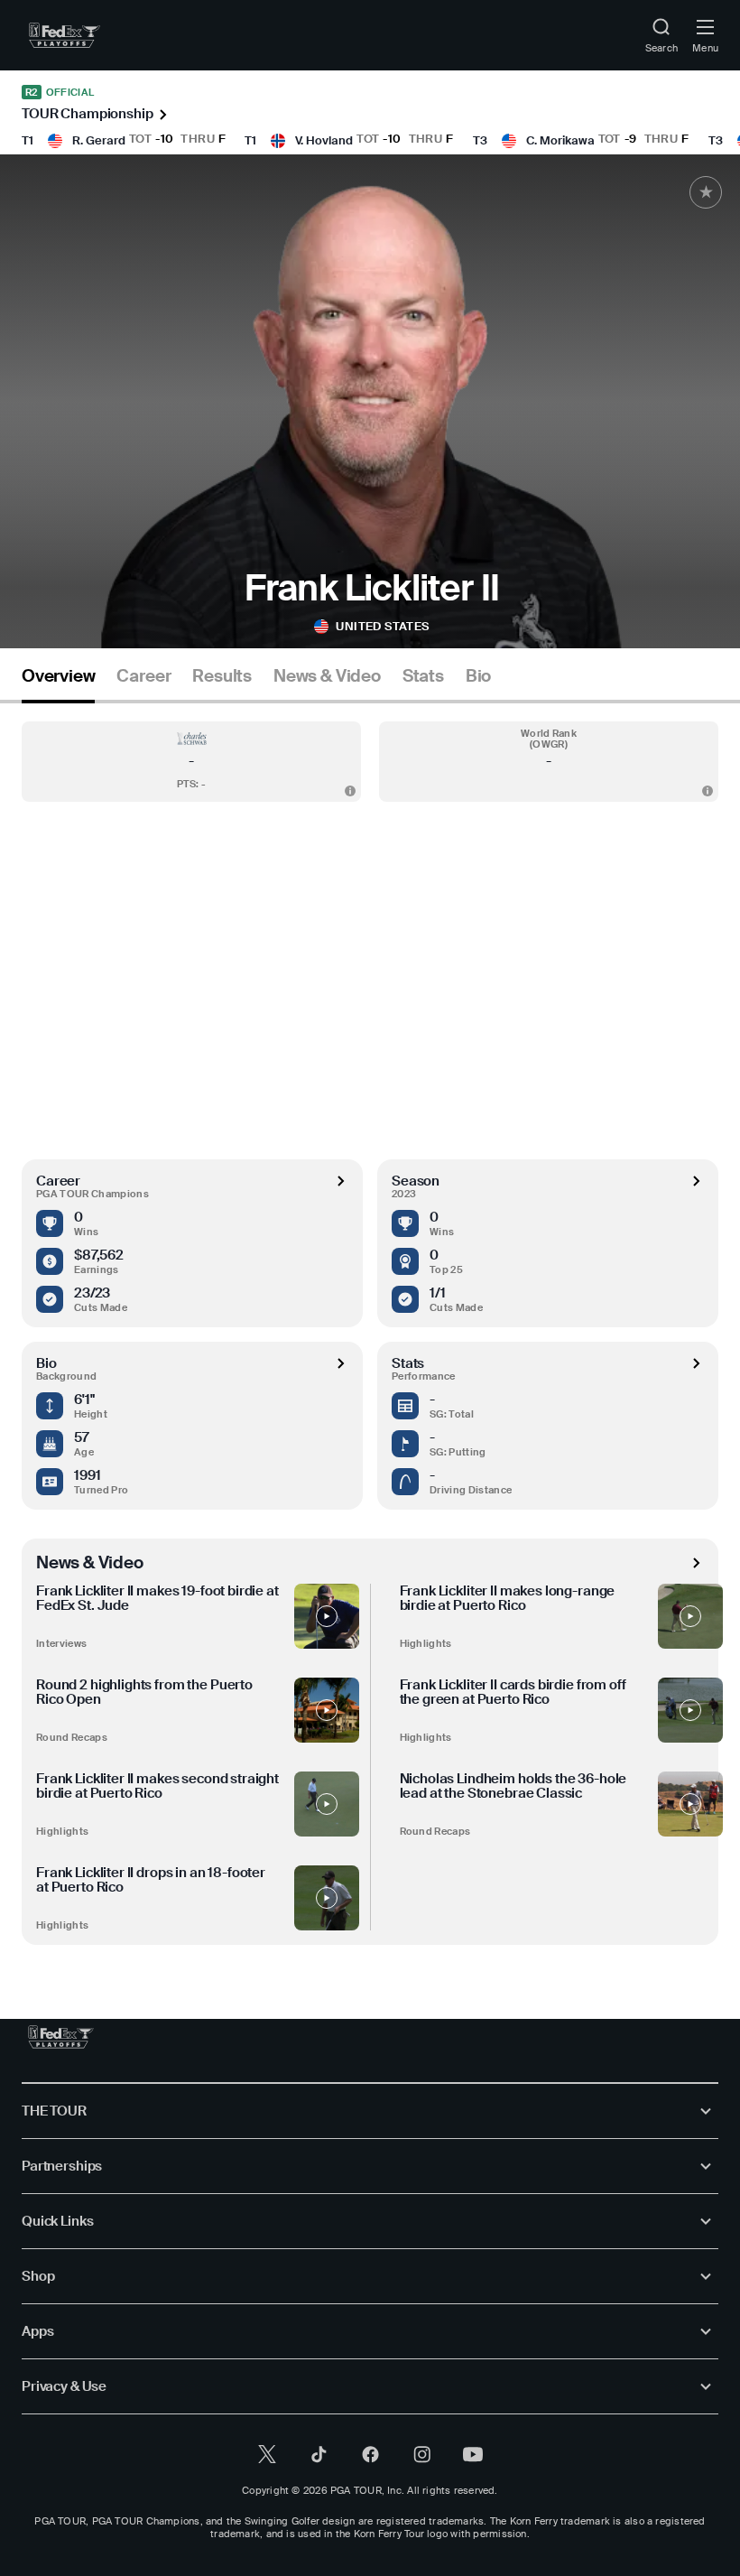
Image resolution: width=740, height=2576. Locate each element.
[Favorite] (706, 192)
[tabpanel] (370, 1324)
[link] (65, 35)
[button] (191, 762)
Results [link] (222, 676)
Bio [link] (478, 676)
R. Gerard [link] (99, 140)
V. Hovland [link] (324, 140)
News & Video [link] (327, 676)
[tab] (58, 683)
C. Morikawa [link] (560, 140)
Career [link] (143, 676)
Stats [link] (423, 676)
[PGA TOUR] (61, 2037)
